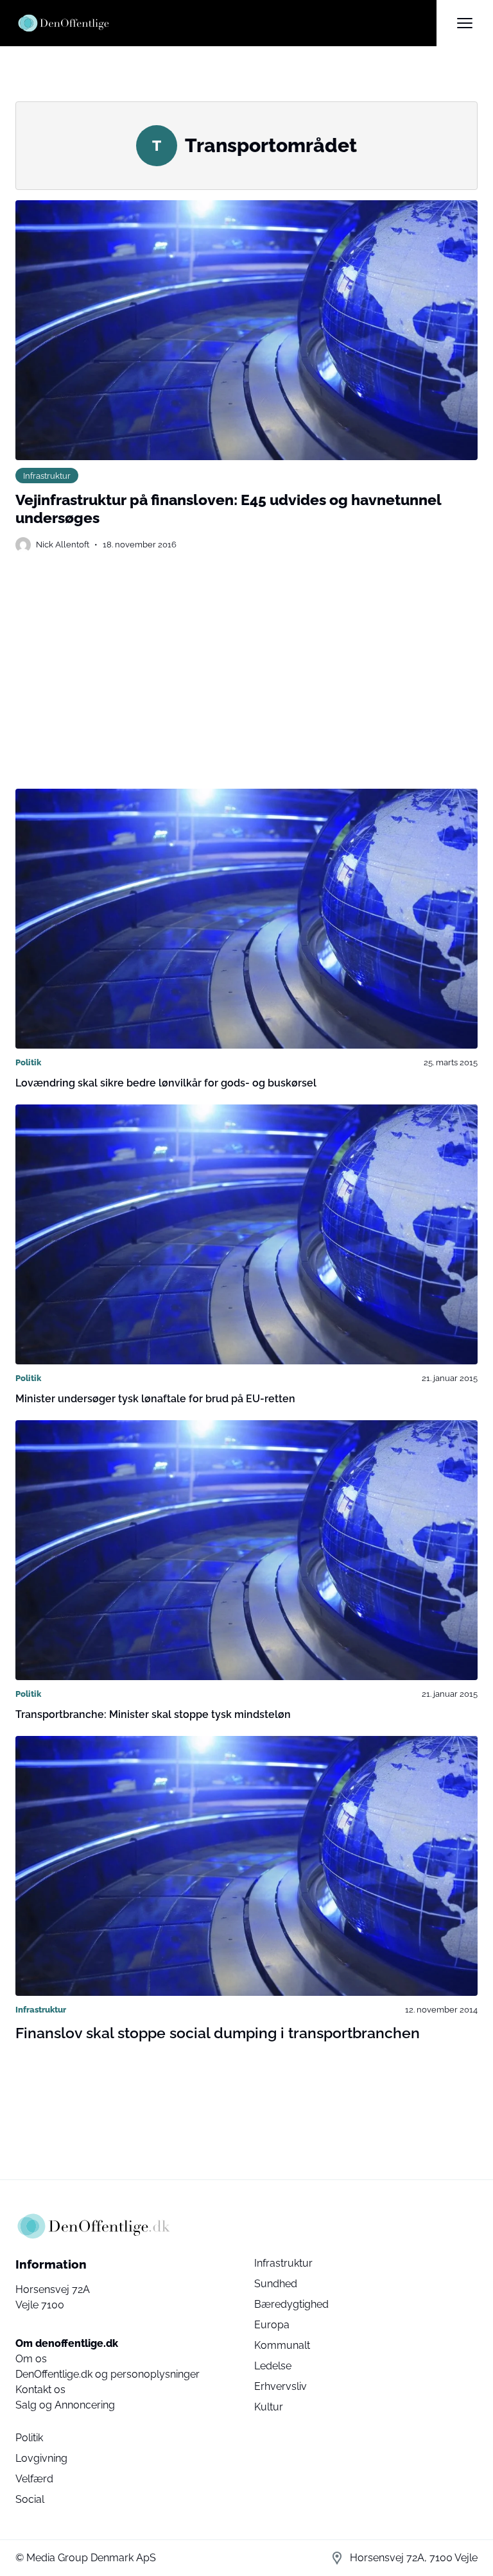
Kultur (269, 2407)
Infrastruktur (47, 476)
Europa (272, 2325)
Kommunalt (282, 2345)
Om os (31, 2359)
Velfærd (34, 2479)
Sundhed (276, 2284)
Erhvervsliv (281, 2386)
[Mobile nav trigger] (465, 23)
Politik (28, 1062)
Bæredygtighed (291, 2304)
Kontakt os (40, 2390)
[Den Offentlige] (226, 23)
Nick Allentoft (63, 544)
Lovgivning (41, 2458)
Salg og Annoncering (65, 2405)
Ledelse (273, 2366)
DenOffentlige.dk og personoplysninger (108, 2374)
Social (30, 2499)
